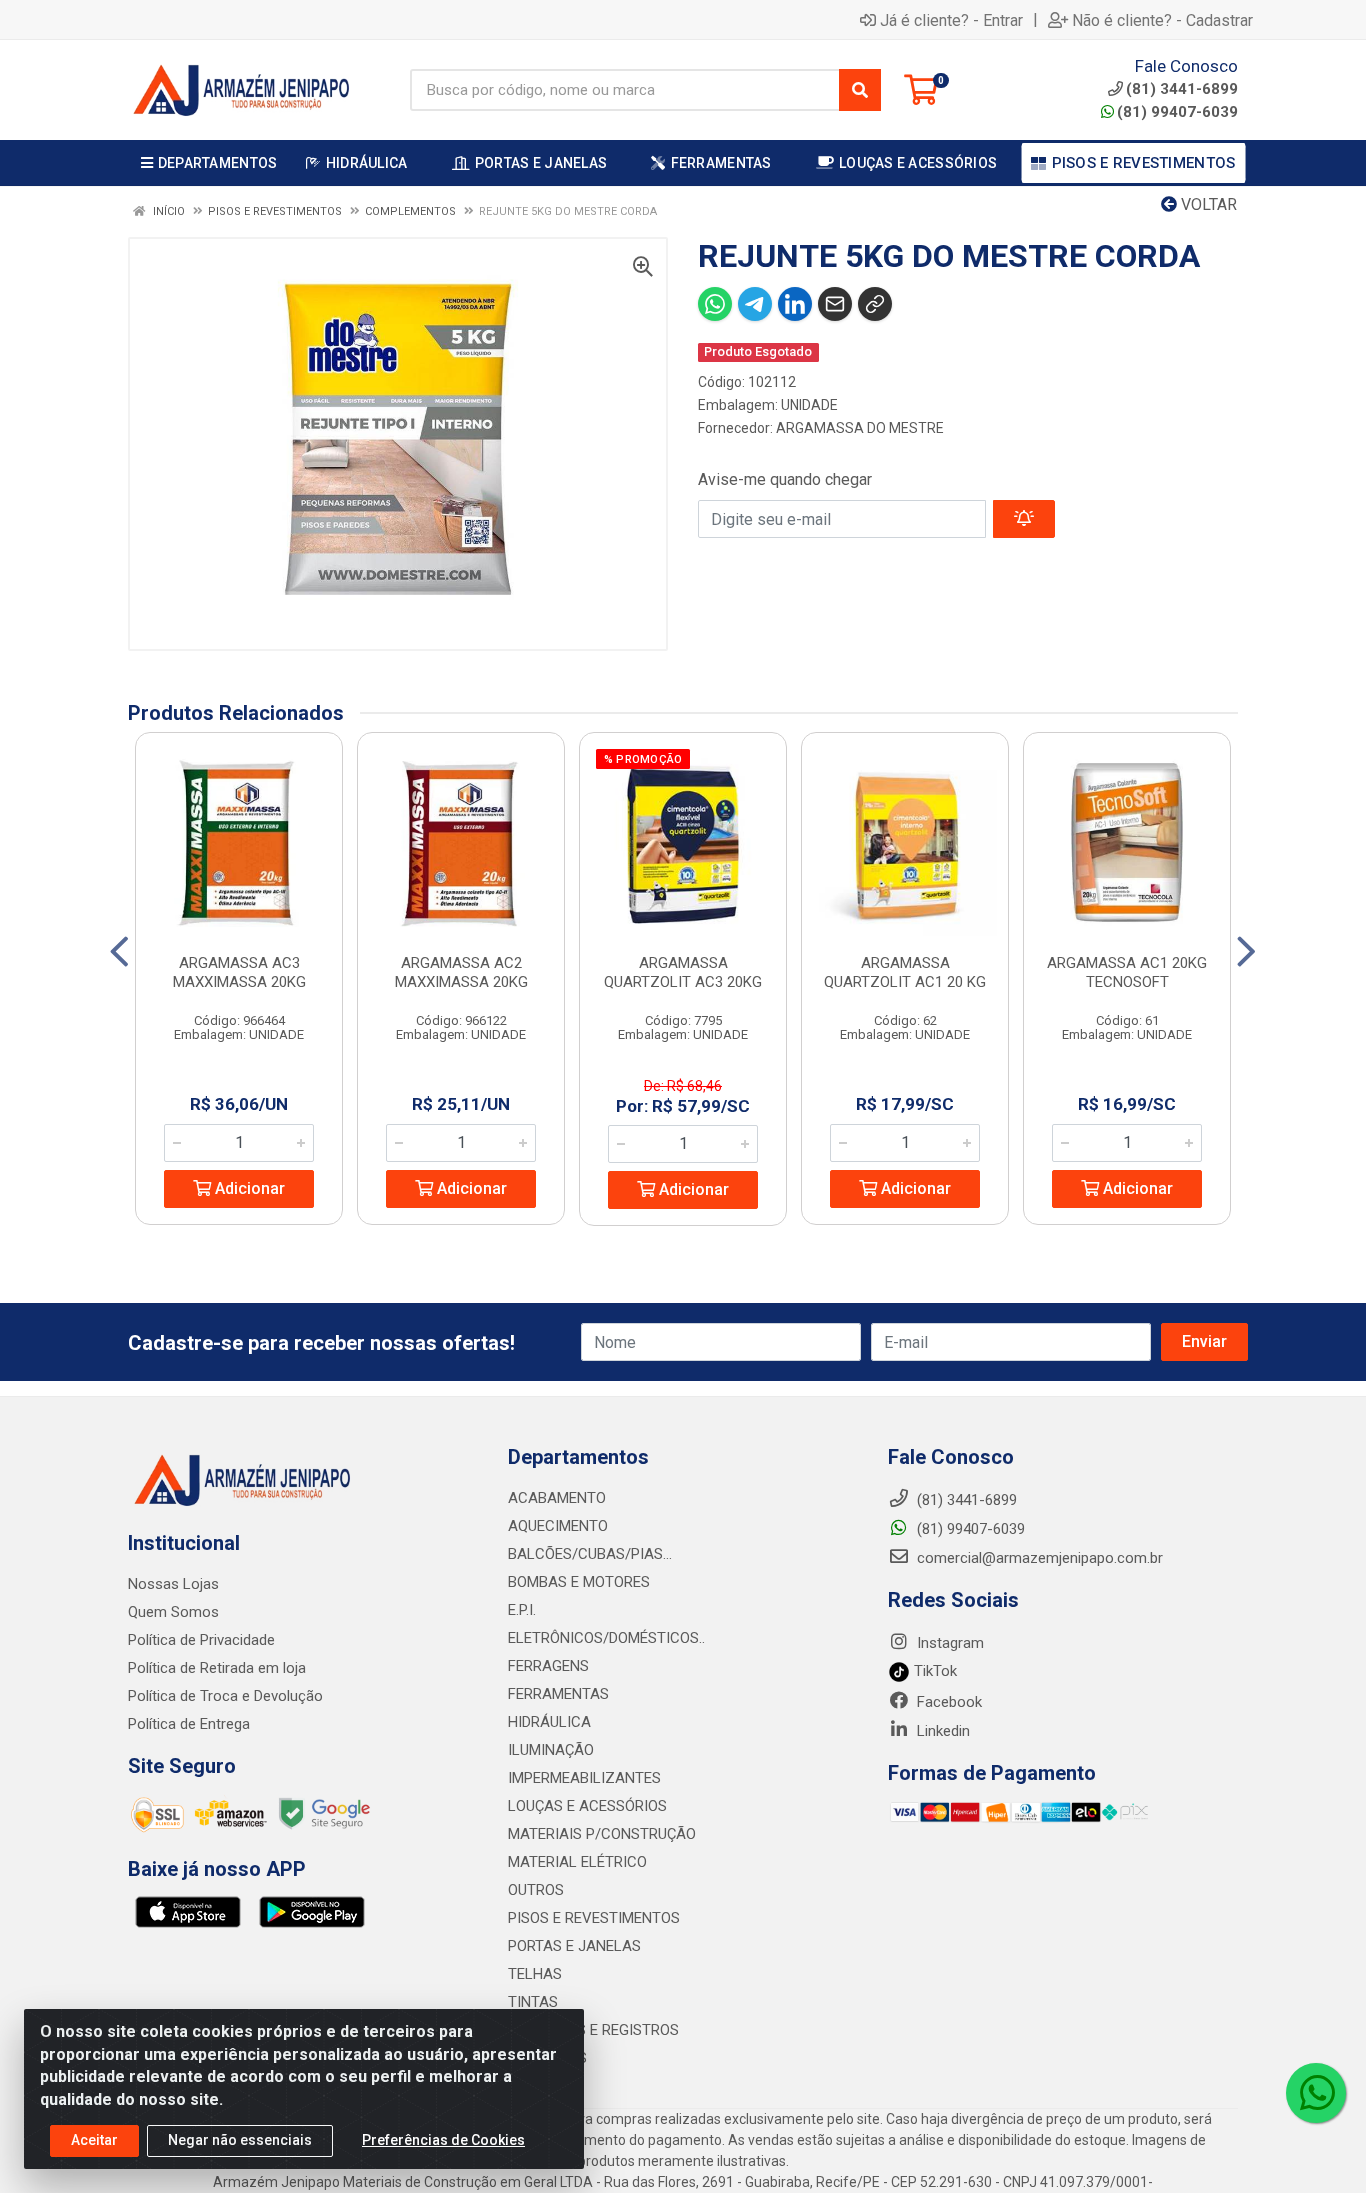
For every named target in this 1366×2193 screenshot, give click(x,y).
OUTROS (536, 1890)
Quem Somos (173, 1612)
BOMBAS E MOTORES (579, 1582)
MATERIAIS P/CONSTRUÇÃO (602, 1834)
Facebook (947, 1702)
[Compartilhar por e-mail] (835, 304)
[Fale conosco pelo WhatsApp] (1316, 2093)
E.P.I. (522, 1610)
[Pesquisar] (860, 90)
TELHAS (535, 1974)
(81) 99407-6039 (1177, 112)
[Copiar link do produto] (875, 304)
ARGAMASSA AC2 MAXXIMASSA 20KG (461, 972)
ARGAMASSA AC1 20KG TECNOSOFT (1127, 972)
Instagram (948, 1643)
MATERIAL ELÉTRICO (577, 1862)
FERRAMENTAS (558, 1694)
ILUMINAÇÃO (551, 1750)
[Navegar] (119, 952)
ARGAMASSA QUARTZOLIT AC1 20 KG (905, 972)
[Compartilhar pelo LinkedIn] (795, 304)
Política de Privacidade (201, 1640)
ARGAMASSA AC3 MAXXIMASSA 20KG (239, 972)
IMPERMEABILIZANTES (584, 1778)
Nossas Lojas (173, 1584)
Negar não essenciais (240, 2140)
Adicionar (248, 1188)
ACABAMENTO (557, 1498)
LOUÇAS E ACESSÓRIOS (587, 1806)
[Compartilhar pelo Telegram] (755, 304)
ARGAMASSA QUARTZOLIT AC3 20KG (683, 972)
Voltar (1207, 204)
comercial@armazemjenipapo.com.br (1038, 1558)
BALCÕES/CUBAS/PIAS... (590, 1554)
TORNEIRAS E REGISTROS (593, 2030)
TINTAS (533, 2002)
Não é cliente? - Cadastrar (1162, 20)
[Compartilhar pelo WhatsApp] (715, 304)
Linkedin (941, 1731)
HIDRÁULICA (549, 1722)
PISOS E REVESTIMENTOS (594, 1918)
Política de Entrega (189, 1724)
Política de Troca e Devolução (225, 1696)
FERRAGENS (548, 1666)
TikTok (933, 1671)
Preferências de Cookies (443, 2140)
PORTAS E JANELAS (574, 1946)
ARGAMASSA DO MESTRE (860, 428)
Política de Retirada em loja (217, 1668)
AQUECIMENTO (558, 1526)
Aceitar (94, 2140)
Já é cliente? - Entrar (951, 20)
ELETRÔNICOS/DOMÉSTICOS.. (606, 1638)
